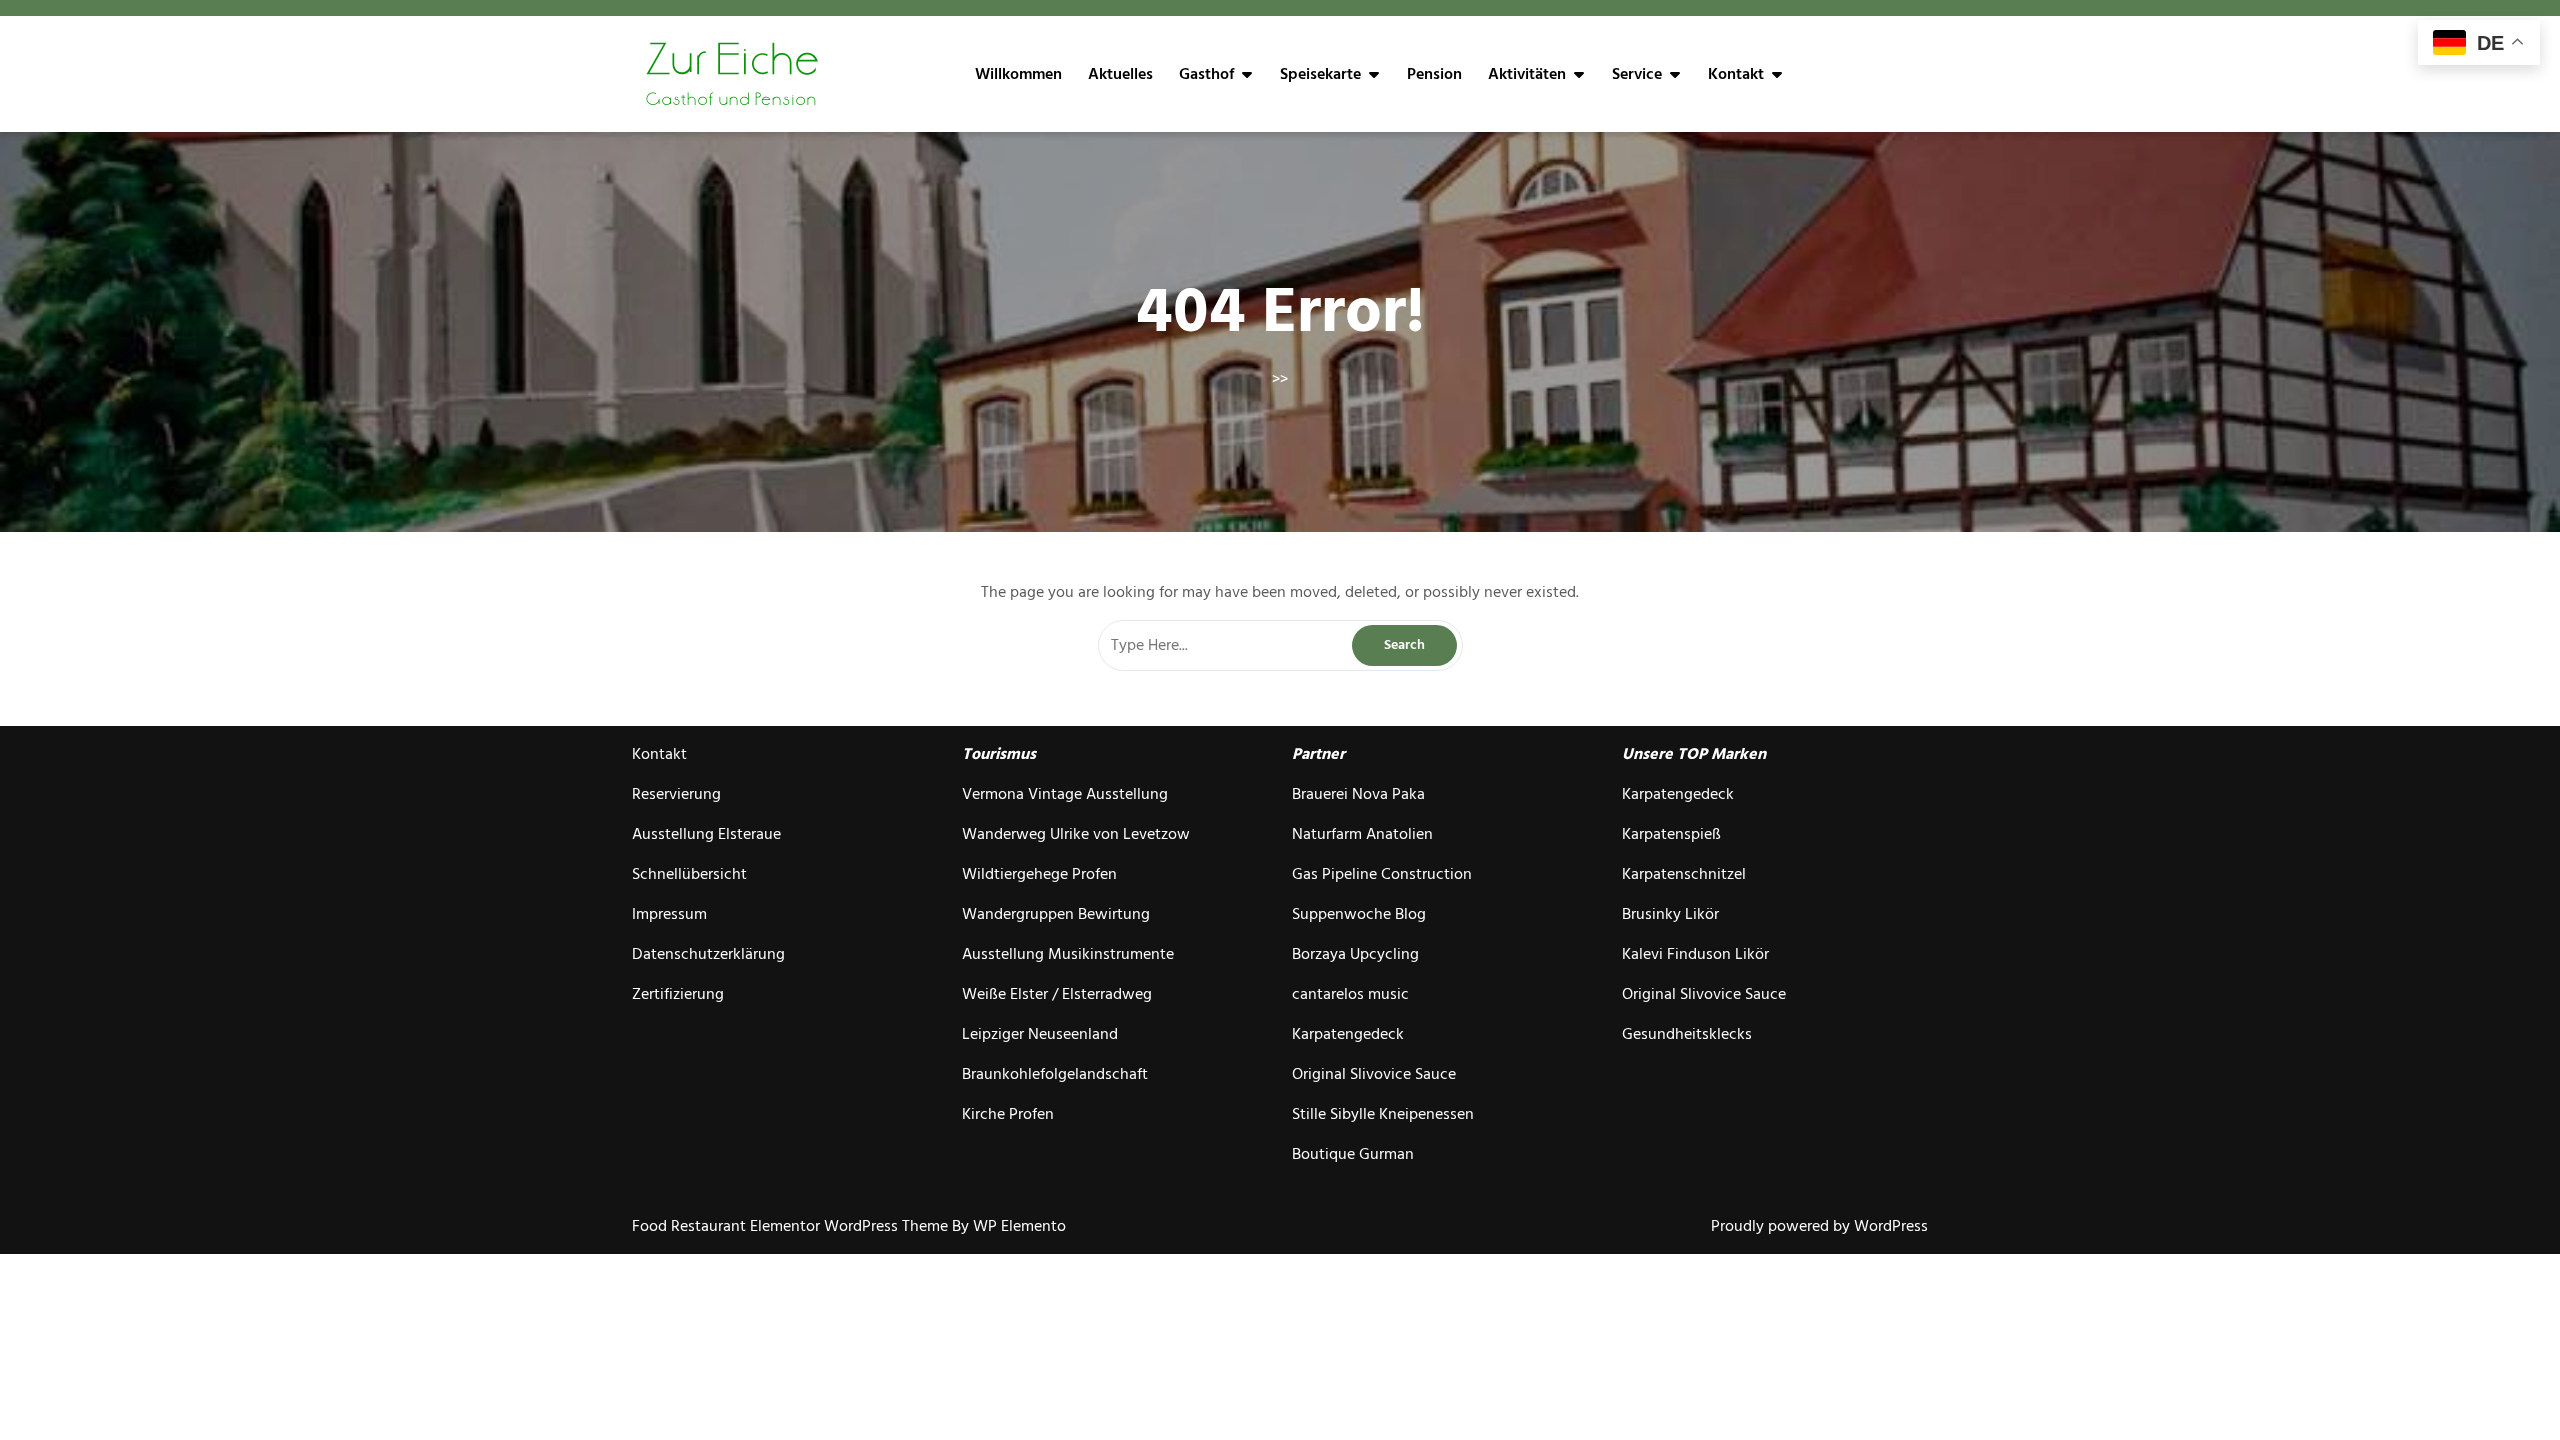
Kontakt (1736, 74)
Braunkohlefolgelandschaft (1055, 1074)
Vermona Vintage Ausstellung (1065, 794)
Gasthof (1206, 74)
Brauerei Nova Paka (1358, 794)
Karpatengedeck (1348, 1034)
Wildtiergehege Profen (1039, 874)
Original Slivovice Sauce (1374, 1074)
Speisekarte (1320, 74)
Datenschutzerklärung (708, 954)
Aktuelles (1120, 74)
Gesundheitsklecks (1687, 1034)
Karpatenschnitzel (1684, 874)
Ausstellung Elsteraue (706, 834)
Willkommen (1018, 74)
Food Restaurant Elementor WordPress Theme (792, 1226)
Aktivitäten (1527, 74)
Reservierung (676, 794)
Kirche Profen (1008, 1114)
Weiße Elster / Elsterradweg (1057, 994)
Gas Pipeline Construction (1382, 874)
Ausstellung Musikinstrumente (1068, 954)
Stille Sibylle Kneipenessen (1383, 1114)
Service (1637, 74)
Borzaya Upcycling (1355, 954)
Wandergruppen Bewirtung (1056, 914)
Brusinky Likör (1670, 914)
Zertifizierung (678, 994)
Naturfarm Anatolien (1362, 834)
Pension (1434, 74)
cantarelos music (1350, 994)
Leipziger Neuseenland (1040, 1034)
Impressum (669, 914)
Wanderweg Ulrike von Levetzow (1076, 834)
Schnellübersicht (689, 874)
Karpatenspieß (1671, 834)
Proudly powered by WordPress (1819, 1226)
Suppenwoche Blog (1359, 914)
